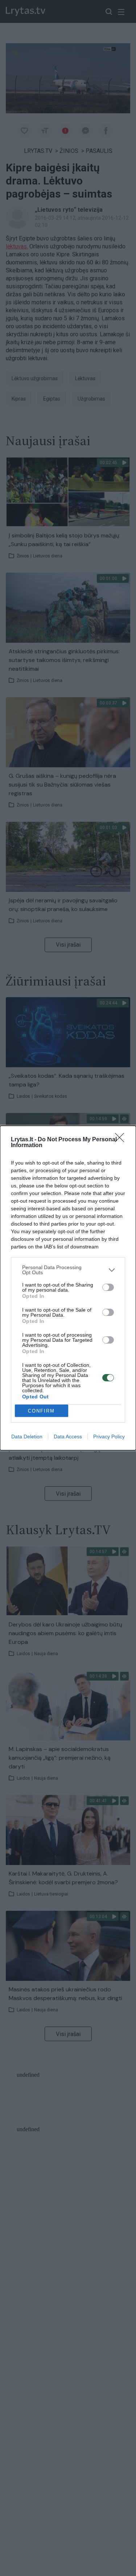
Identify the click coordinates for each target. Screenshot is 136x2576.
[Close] (122, 1140)
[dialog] (68, 1288)
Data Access (68, 1437)
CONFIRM (41, 1411)
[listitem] (68, 1270)
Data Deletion (27, 1437)
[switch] (108, 1287)
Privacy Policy (109, 1437)
